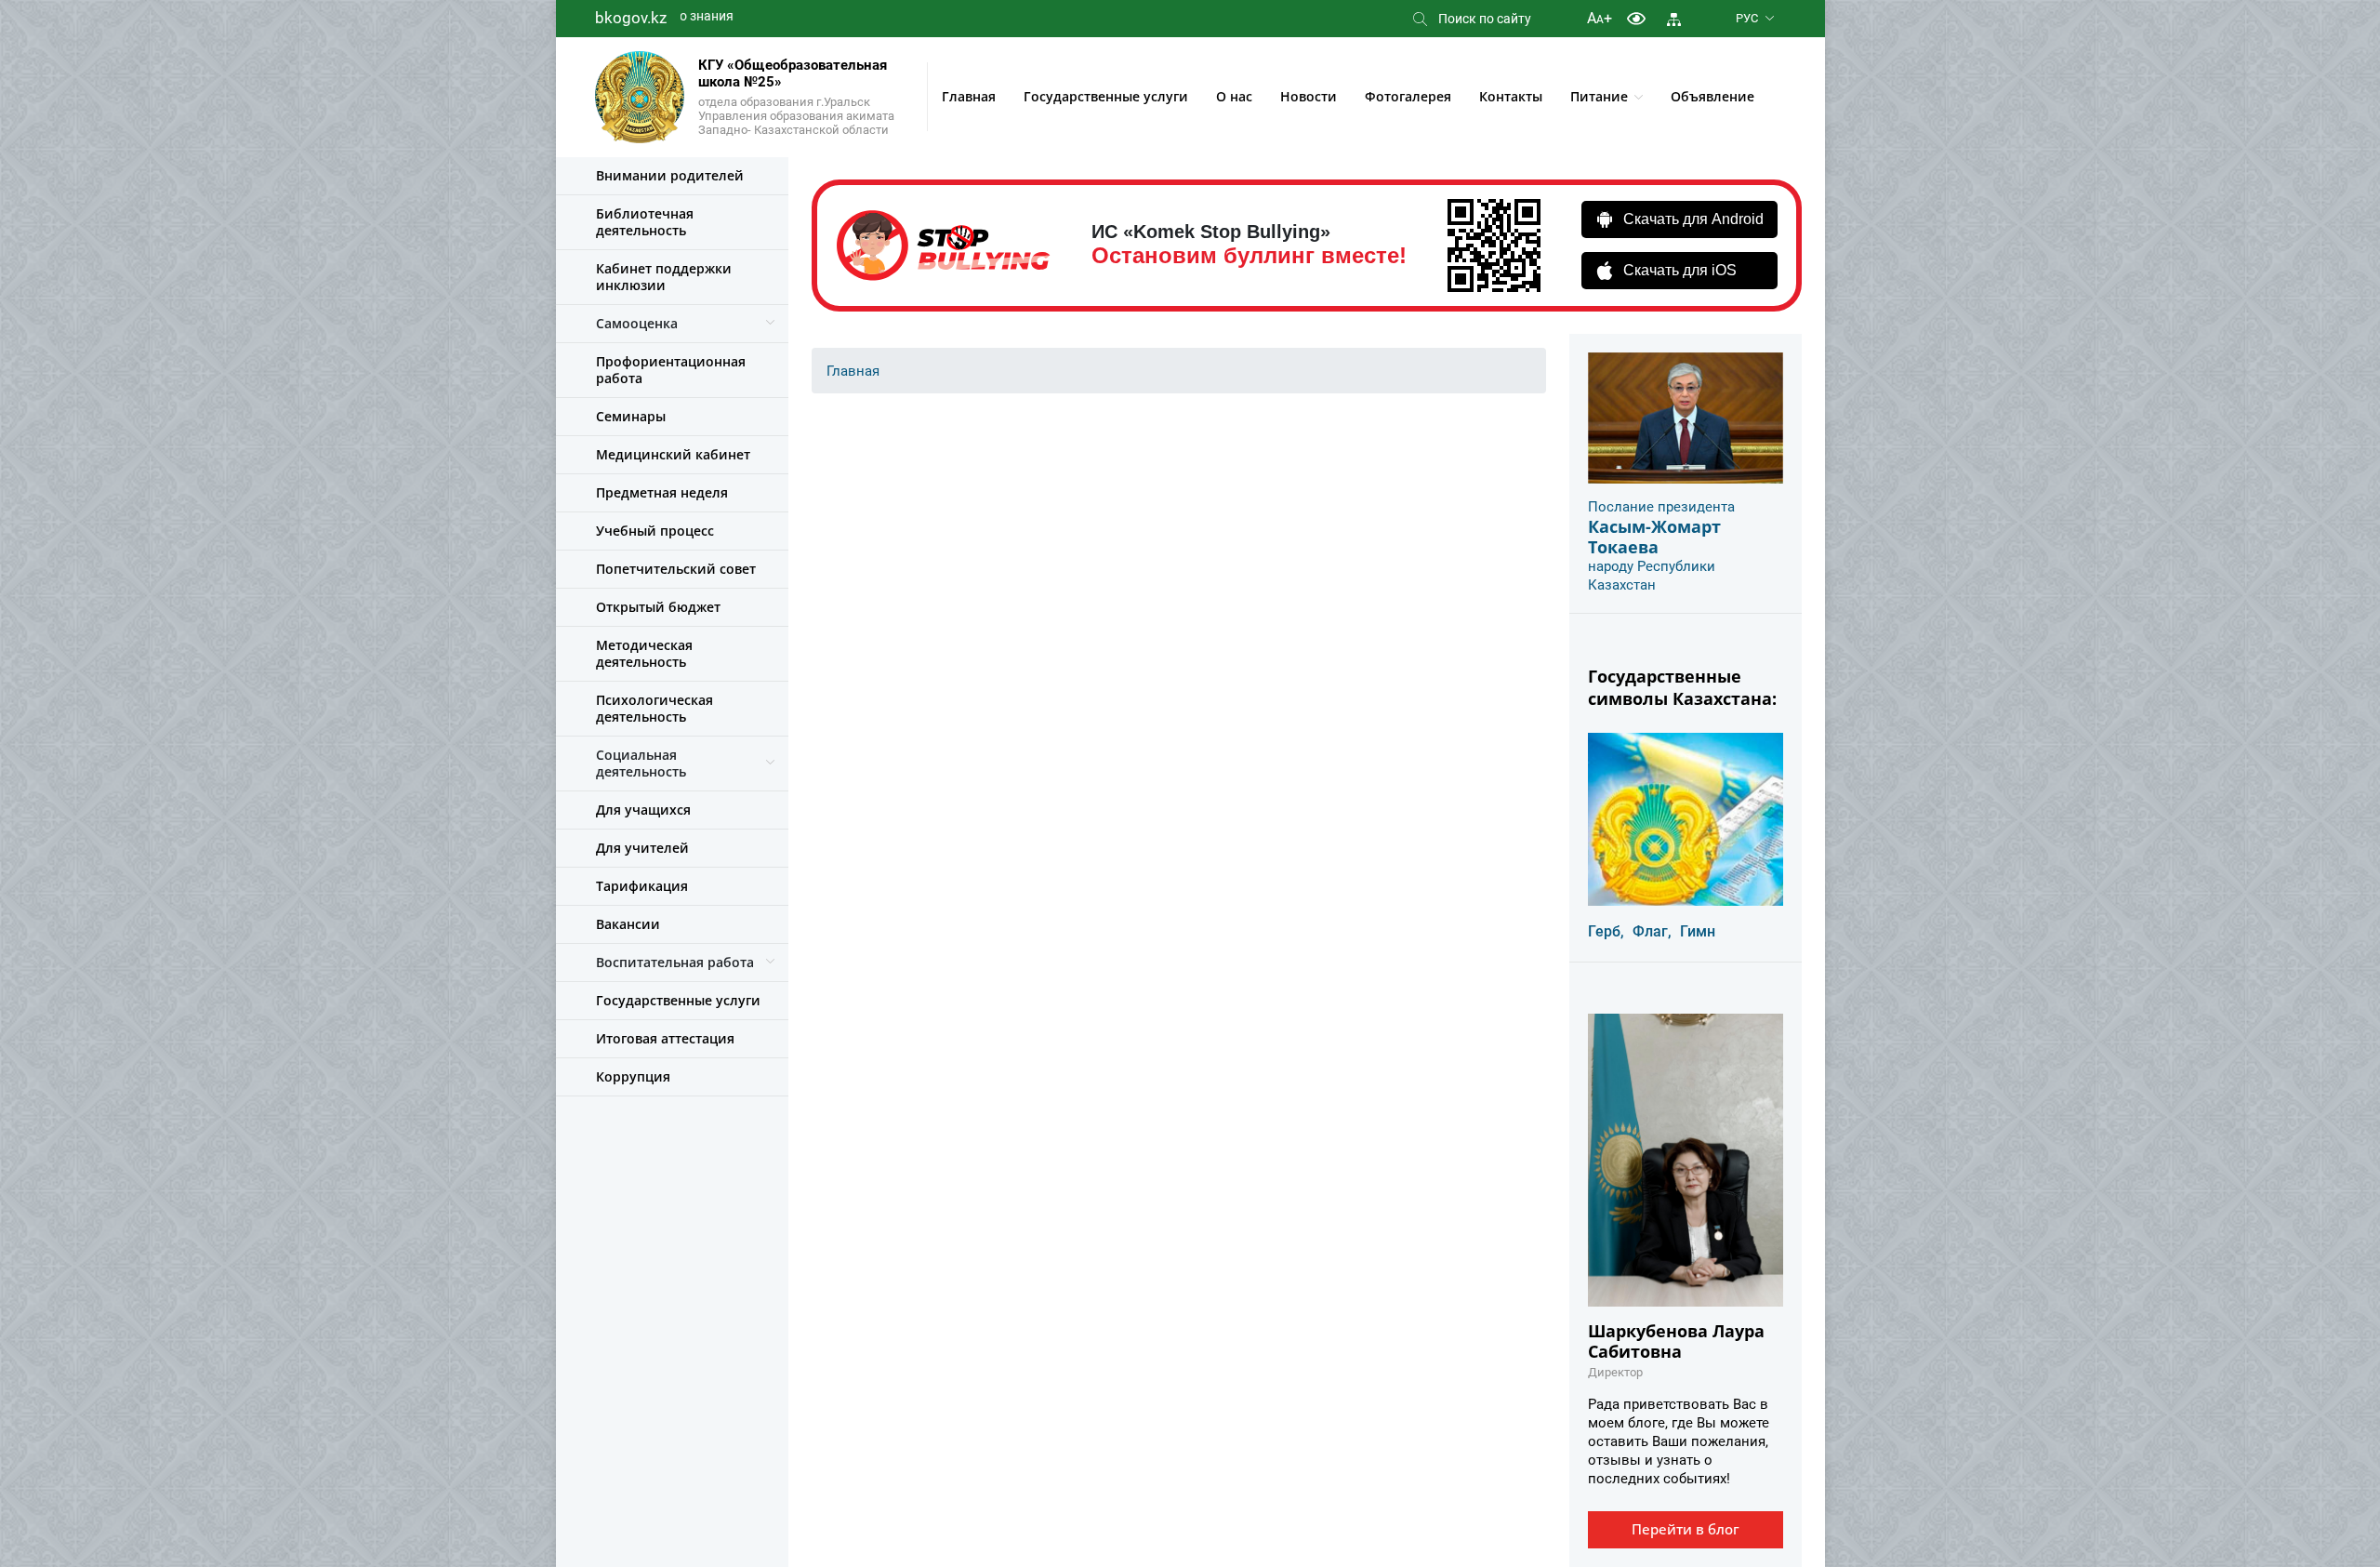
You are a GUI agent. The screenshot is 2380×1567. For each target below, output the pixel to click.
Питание (1599, 96)
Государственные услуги (1106, 96)
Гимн (1698, 931)
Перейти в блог (1686, 1529)
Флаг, (1652, 931)
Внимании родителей (670, 175)
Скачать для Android (1693, 219)
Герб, (1606, 931)
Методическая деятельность (644, 653)
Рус (1747, 18)
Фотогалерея (1408, 96)
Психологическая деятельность (654, 708)
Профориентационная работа (671, 370)
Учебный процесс (655, 531)
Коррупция (633, 1076)
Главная (969, 96)
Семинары (631, 416)
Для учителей (642, 848)
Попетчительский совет (676, 569)
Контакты (1511, 96)
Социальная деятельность (641, 763)
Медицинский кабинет (673, 454)
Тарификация (642, 886)
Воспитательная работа (675, 962)
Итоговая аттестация (665, 1038)
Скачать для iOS (1680, 270)
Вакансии (628, 924)
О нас (1234, 96)
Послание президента (1661, 507)
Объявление (1712, 96)
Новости (1309, 96)
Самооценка (637, 323)
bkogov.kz (631, 18)
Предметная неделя (662, 492)
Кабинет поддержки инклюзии (664, 277)
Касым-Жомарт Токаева (1654, 537)
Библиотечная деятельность (645, 222)
